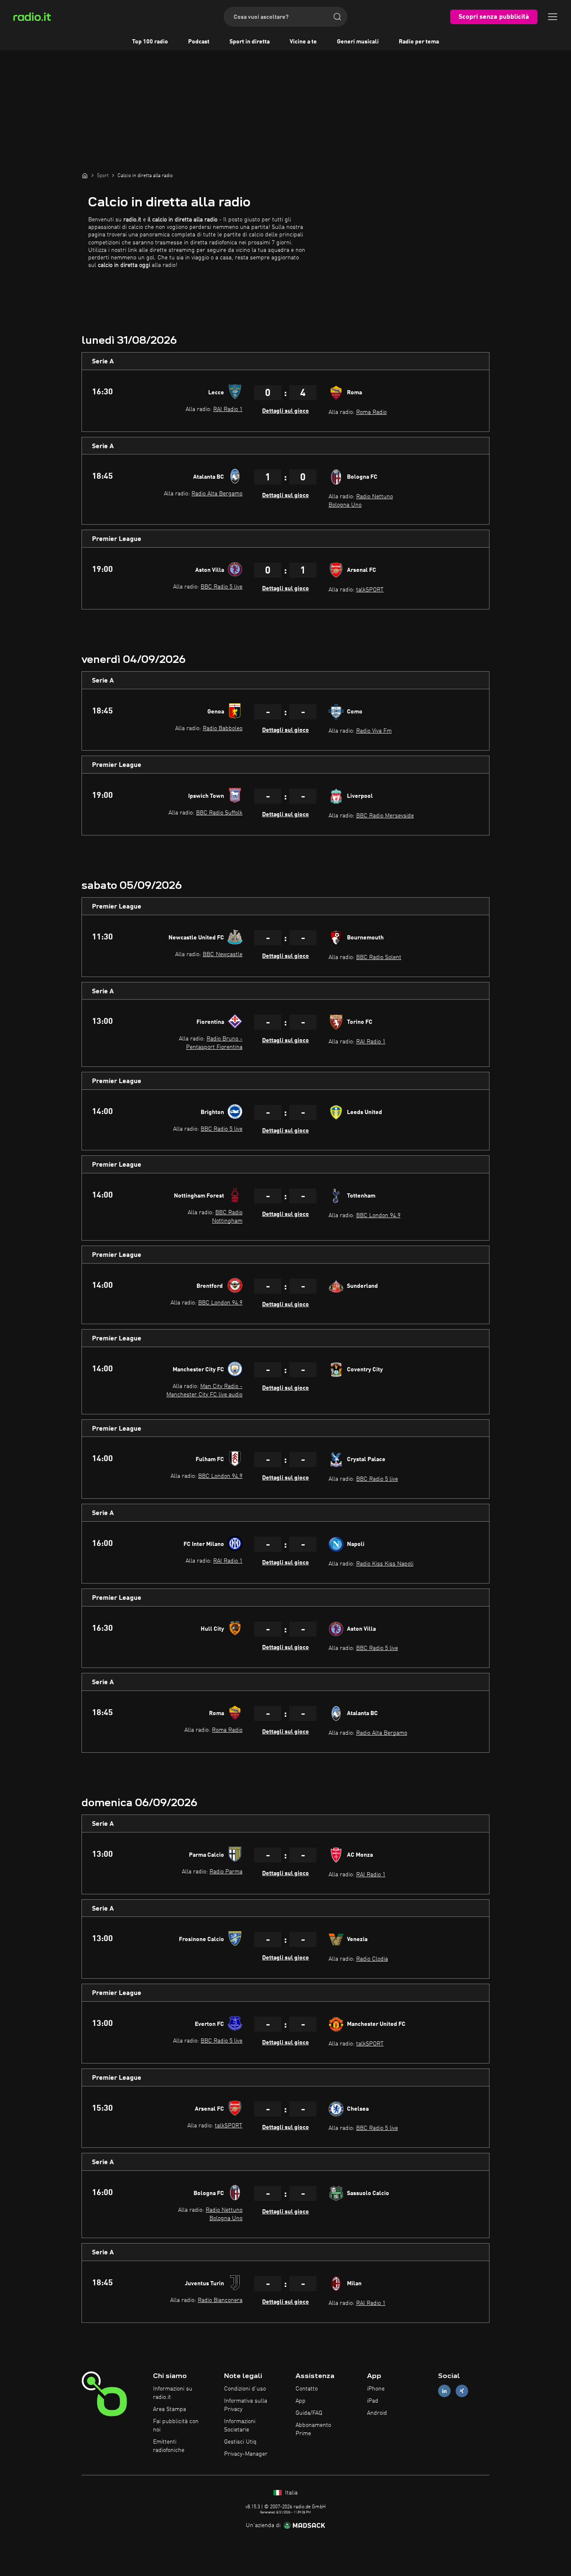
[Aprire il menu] (553, 17)
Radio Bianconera (220, 2300)
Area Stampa (170, 2409)
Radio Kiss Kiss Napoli (385, 1564)
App (301, 2401)
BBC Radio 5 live (222, 587)
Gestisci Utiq (240, 2442)
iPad (373, 2401)
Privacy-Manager (246, 2454)
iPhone (376, 2389)
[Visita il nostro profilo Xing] (462, 2391)
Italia (291, 2493)
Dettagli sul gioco (285, 411)
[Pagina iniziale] (85, 175)
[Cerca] (337, 17)
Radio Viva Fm (374, 731)
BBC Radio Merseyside (385, 816)
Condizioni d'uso (245, 2389)
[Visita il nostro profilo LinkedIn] (444, 2391)
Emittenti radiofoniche (169, 2446)
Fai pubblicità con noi (176, 2426)
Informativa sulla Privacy (246, 2405)
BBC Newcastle (223, 954)
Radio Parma (226, 1872)
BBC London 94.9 (378, 1216)
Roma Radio (371, 412)
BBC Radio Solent (379, 957)
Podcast (199, 42)
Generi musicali (358, 42)
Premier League (117, 539)
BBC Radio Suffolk (219, 813)
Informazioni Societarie (240, 2426)
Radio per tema (419, 42)
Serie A (103, 362)
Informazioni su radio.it (173, 2393)
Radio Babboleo (223, 728)
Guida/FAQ (309, 2413)
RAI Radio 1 (228, 409)
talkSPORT (370, 590)
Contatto (307, 2389)
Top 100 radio (150, 42)
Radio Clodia (372, 1959)
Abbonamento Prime (313, 2429)
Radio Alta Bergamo (217, 494)
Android (377, 2413)
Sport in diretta (250, 42)
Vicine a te (303, 42)
